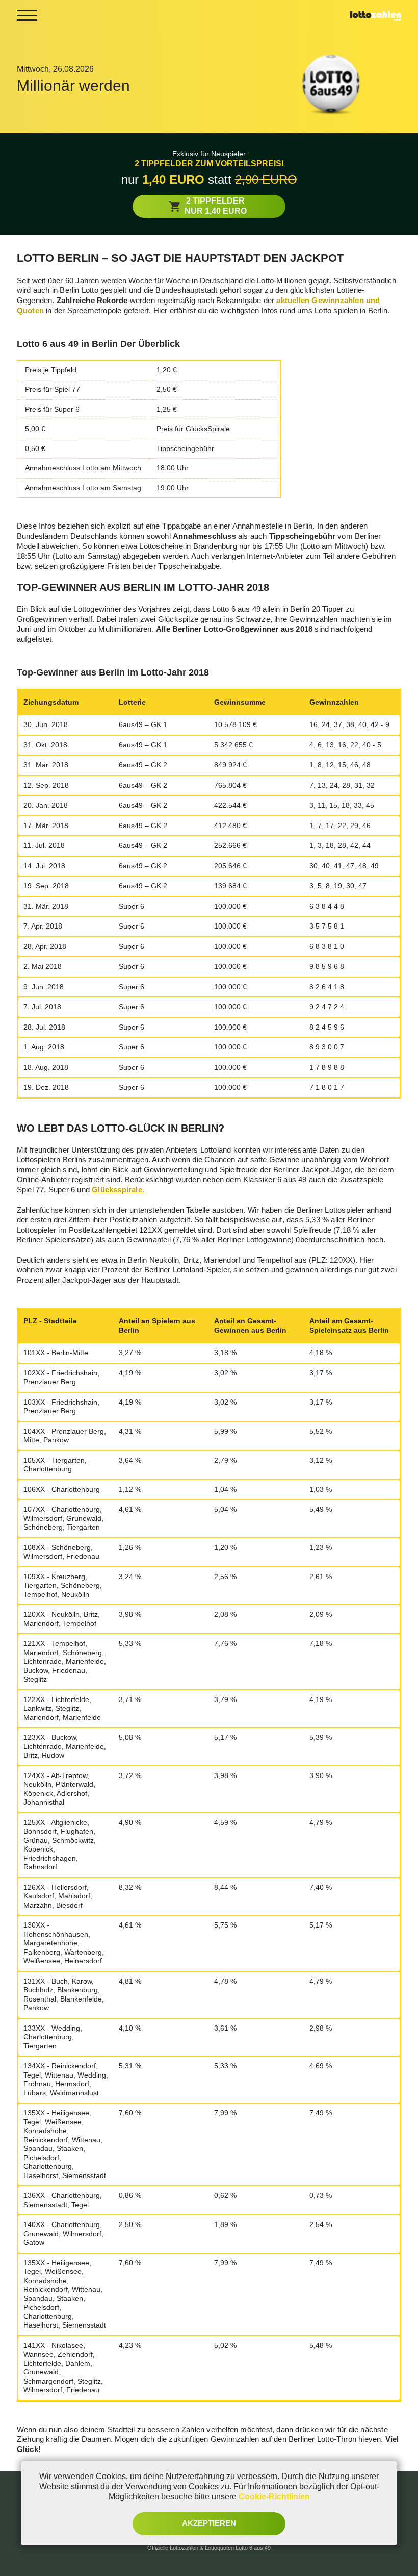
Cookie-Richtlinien (274, 2497)
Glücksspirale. (118, 1190)
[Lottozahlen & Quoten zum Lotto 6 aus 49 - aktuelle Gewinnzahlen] (376, 15)
